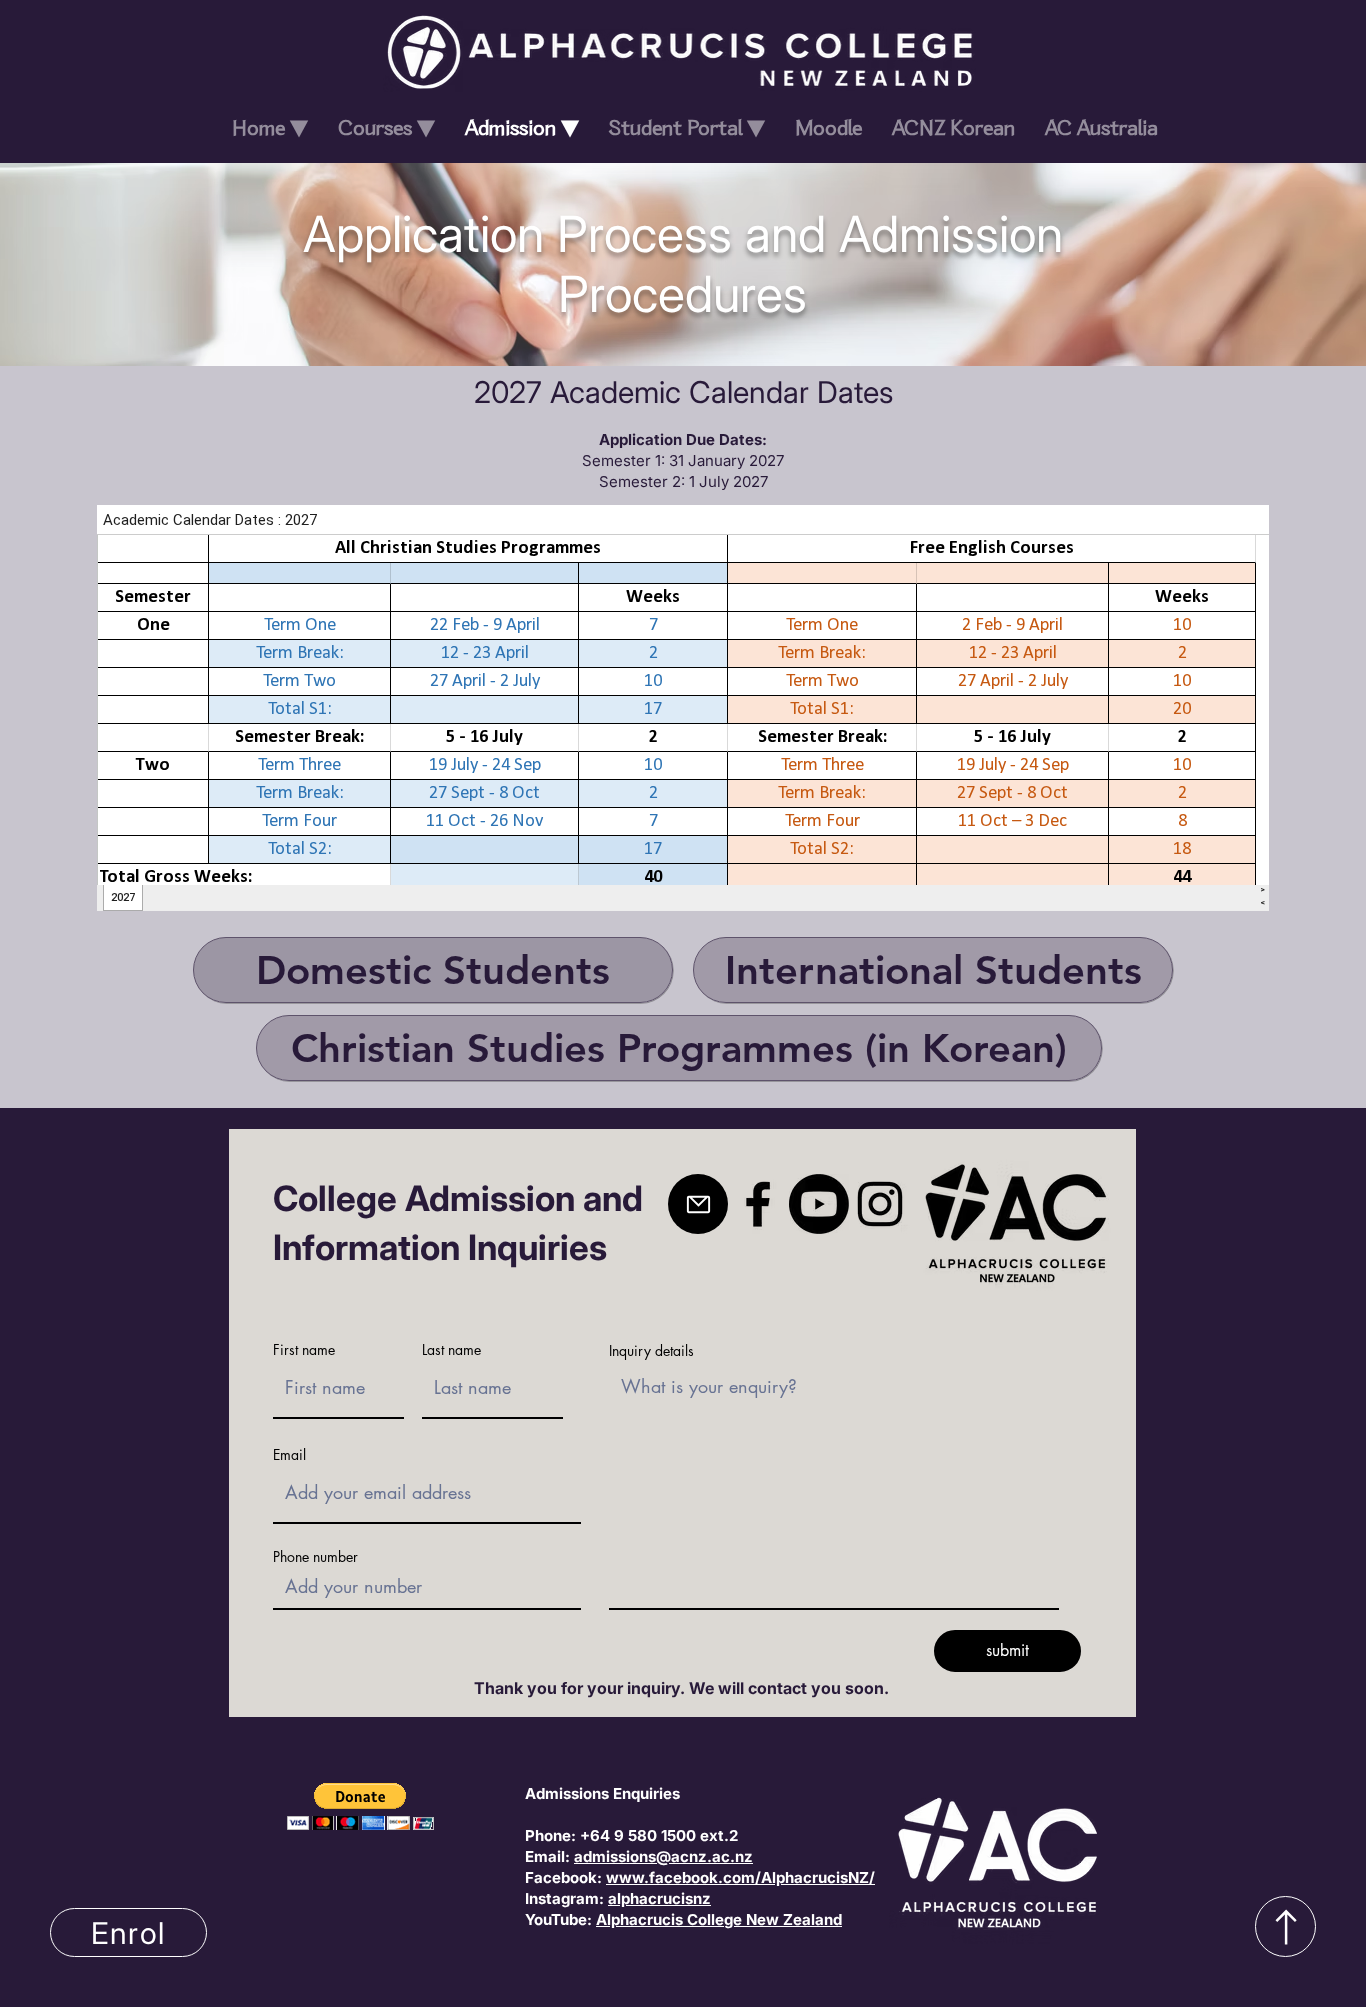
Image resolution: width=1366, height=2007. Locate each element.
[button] (360, 1806)
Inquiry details (651, 1351)
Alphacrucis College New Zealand (719, 1919)
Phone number (315, 1557)
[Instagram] (880, 1204)
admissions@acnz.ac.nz (663, 1856)
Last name (451, 1350)
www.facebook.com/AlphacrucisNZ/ (740, 1877)
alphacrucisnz (659, 1898)
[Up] (1285, 1926)
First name (304, 1350)
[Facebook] (758, 1204)
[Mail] (698, 1204)
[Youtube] (819, 1204)
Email (289, 1455)
